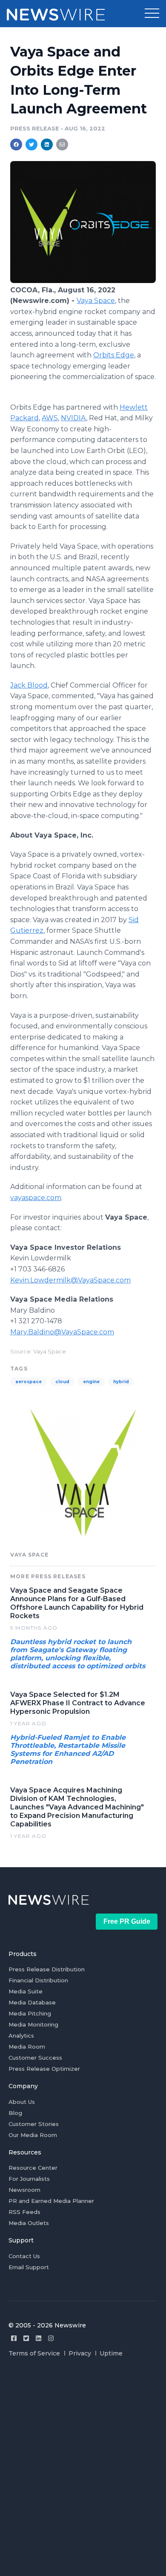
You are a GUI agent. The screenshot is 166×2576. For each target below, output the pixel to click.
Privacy (80, 2353)
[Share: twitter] (31, 144)
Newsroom (24, 2190)
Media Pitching (30, 2013)
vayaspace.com (36, 1198)
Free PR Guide (127, 1921)
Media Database (32, 2002)
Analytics (21, 2035)
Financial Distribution (38, 1980)
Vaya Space (96, 301)
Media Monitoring (33, 2024)
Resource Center (33, 2168)
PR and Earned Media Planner (51, 2201)
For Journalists (29, 2179)
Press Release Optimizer (44, 2069)
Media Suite (26, 1991)
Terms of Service (34, 2353)
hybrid (121, 1382)
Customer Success (35, 2058)
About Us (22, 2102)
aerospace (29, 1382)
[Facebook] (14, 2338)
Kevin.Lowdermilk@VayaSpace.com (70, 1280)
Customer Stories (34, 2124)
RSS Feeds (24, 2212)
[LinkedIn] (39, 2338)
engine (91, 1382)
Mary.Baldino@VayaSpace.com (62, 1332)
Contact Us (24, 2256)
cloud (62, 1382)
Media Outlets (29, 2223)
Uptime (111, 2353)
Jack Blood (29, 685)
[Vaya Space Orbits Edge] (83, 281)
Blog (15, 2113)
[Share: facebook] (16, 144)
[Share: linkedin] (47, 144)
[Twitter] (26, 2338)
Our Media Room (33, 2135)
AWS (50, 418)
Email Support (29, 2267)
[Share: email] (62, 144)
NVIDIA (73, 418)
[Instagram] (51, 2338)
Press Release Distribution (47, 1969)
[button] (152, 14)
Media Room (27, 2047)
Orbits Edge (114, 355)
